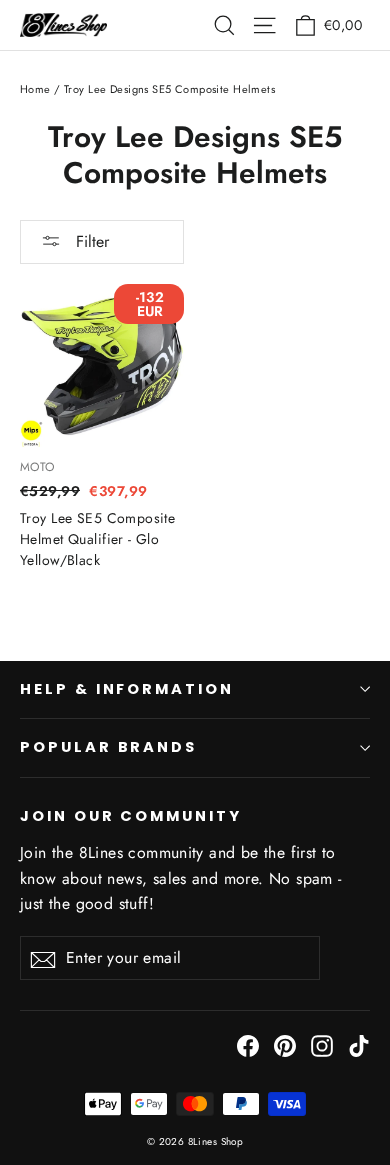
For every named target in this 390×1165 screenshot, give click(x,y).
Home (35, 89)
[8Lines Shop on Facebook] (248, 1044)
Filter (90, 241)
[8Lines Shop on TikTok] (359, 1044)
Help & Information (127, 689)
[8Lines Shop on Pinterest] (285, 1044)
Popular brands (108, 747)
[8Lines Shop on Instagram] (322, 1044)
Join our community (131, 816)
